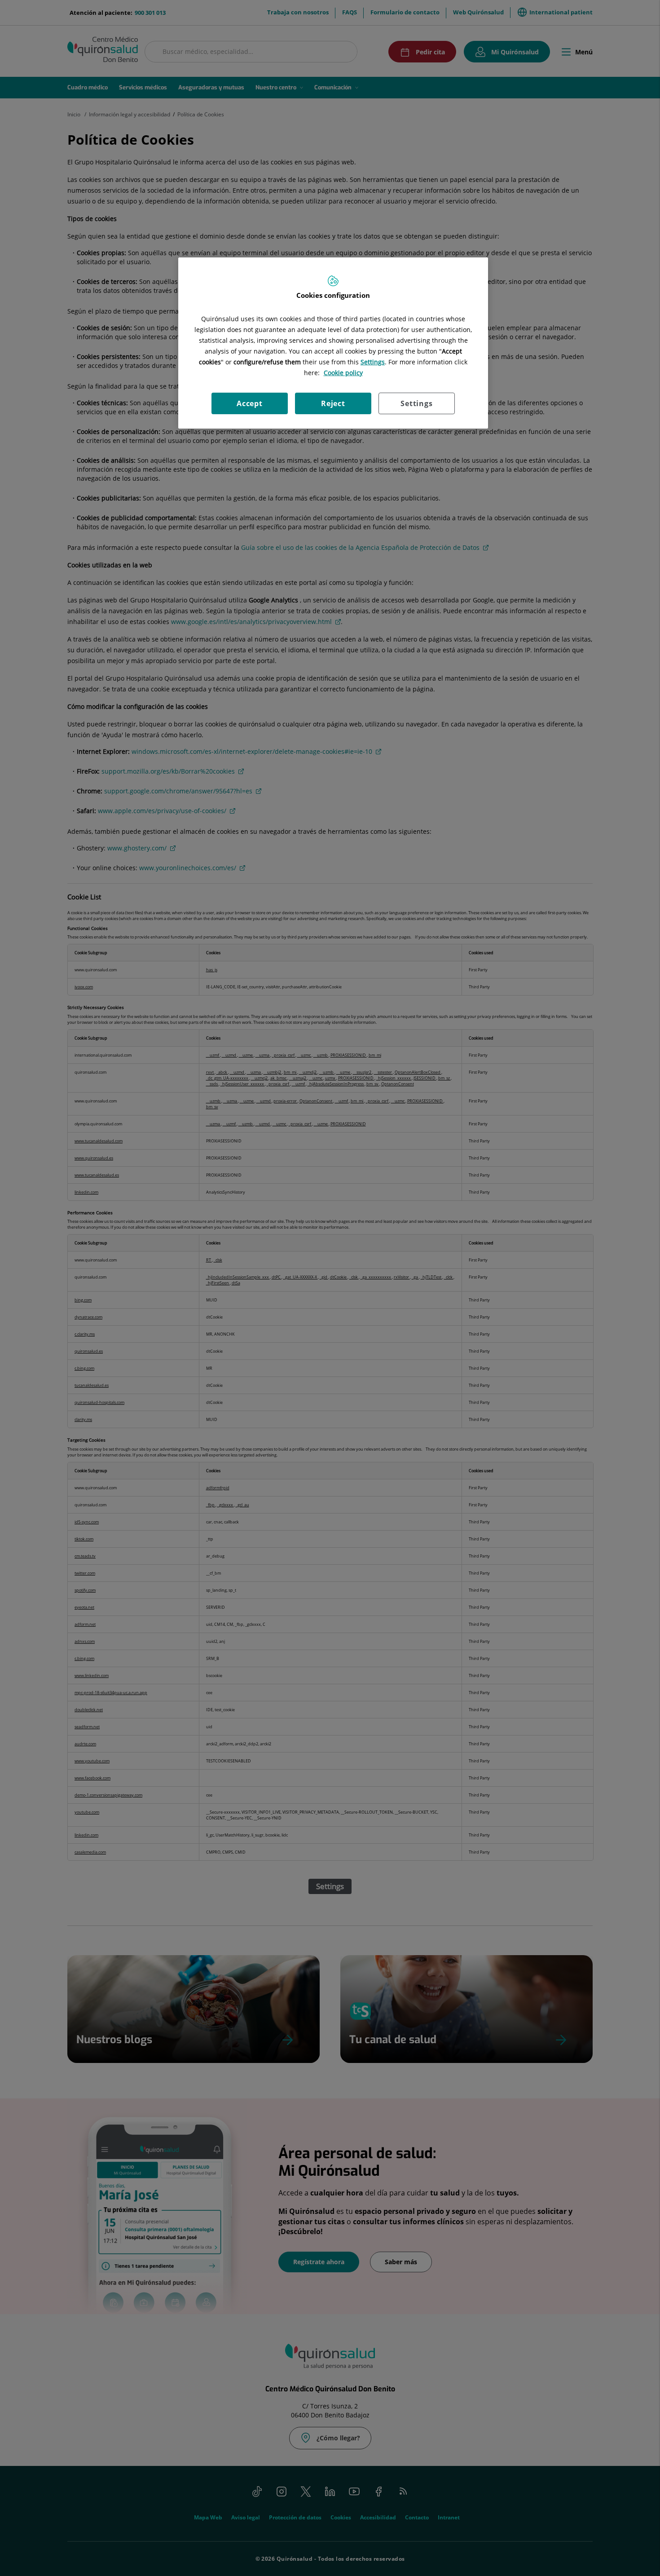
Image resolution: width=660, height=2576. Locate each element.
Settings (416, 403)
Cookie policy (343, 373)
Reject (333, 403)
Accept (250, 403)
